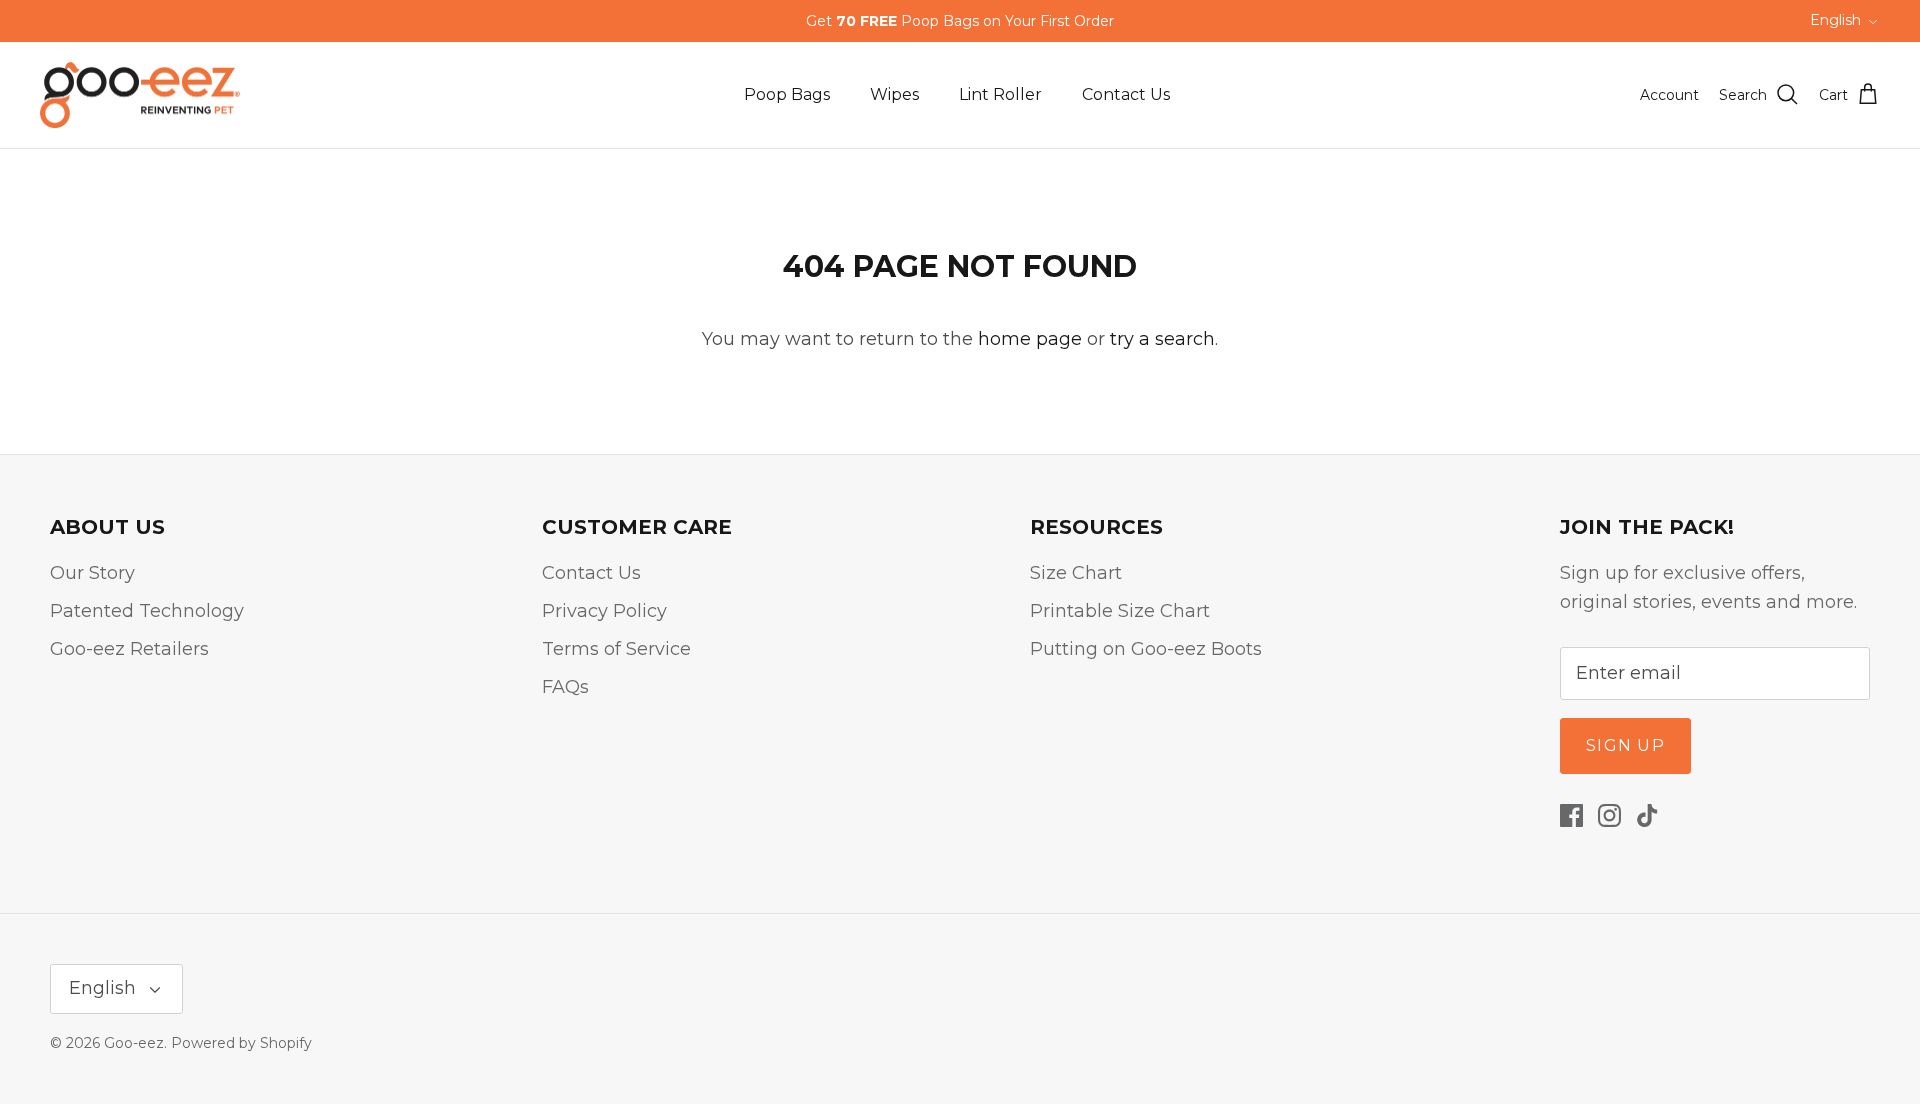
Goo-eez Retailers (129, 649)
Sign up (1625, 745)
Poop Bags (787, 94)
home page (1030, 339)
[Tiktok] (1647, 815)
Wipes (894, 94)
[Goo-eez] (140, 95)
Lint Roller (1000, 94)
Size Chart (1076, 573)
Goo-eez (134, 1043)
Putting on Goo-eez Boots (1146, 649)
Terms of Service (616, 649)
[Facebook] (1571, 815)
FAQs (565, 687)
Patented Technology (147, 611)
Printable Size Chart (1120, 611)
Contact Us (1126, 94)
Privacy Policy (604, 611)
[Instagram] (1609, 815)
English (1835, 20)
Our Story (92, 573)
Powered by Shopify (241, 1043)
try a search (1162, 339)
